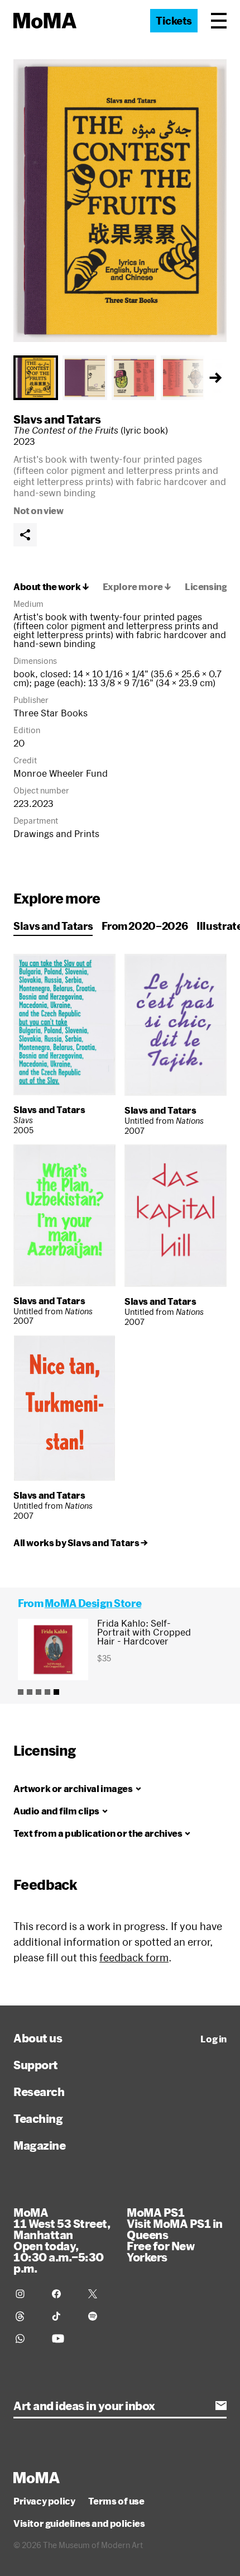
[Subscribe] (221, 2406)
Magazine (39, 2145)
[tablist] (120, 378)
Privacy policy (44, 2501)
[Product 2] (30, 1692)
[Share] (25, 535)
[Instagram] (27, 2294)
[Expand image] (120, 201)
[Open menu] (219, 21)
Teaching (38, 2118)
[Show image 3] (134, 378)
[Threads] (27, 2316)
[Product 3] (39, 1692)
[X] (100, 2294)
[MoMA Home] (45, 21)
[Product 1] (21, 1692)
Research (39, 2092)
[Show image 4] (183, 378)
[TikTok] (63, 2316)
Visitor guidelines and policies (79, 2523)
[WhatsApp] (27, 2339)
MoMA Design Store (93, 1603)
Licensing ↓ (210, 587)
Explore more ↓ (137, 587)
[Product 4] (47, 1692)
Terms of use (116, 2501)
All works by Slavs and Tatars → (81, 1543)
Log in (213, 2039)
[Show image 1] (36, 378)
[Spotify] (100, 2316)
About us (38, 2038)
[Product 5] (56, 1692)
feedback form (134, 1957)
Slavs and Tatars (57, 419)
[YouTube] (63, 2339)
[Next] (215, 378)
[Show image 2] (85, 378)
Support (36, 2065)
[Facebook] (63, 2294)
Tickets (174, 21)
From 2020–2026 (145, 926)
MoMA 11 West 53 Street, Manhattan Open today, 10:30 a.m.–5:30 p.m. (62, 2240)
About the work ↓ (51, 587)
